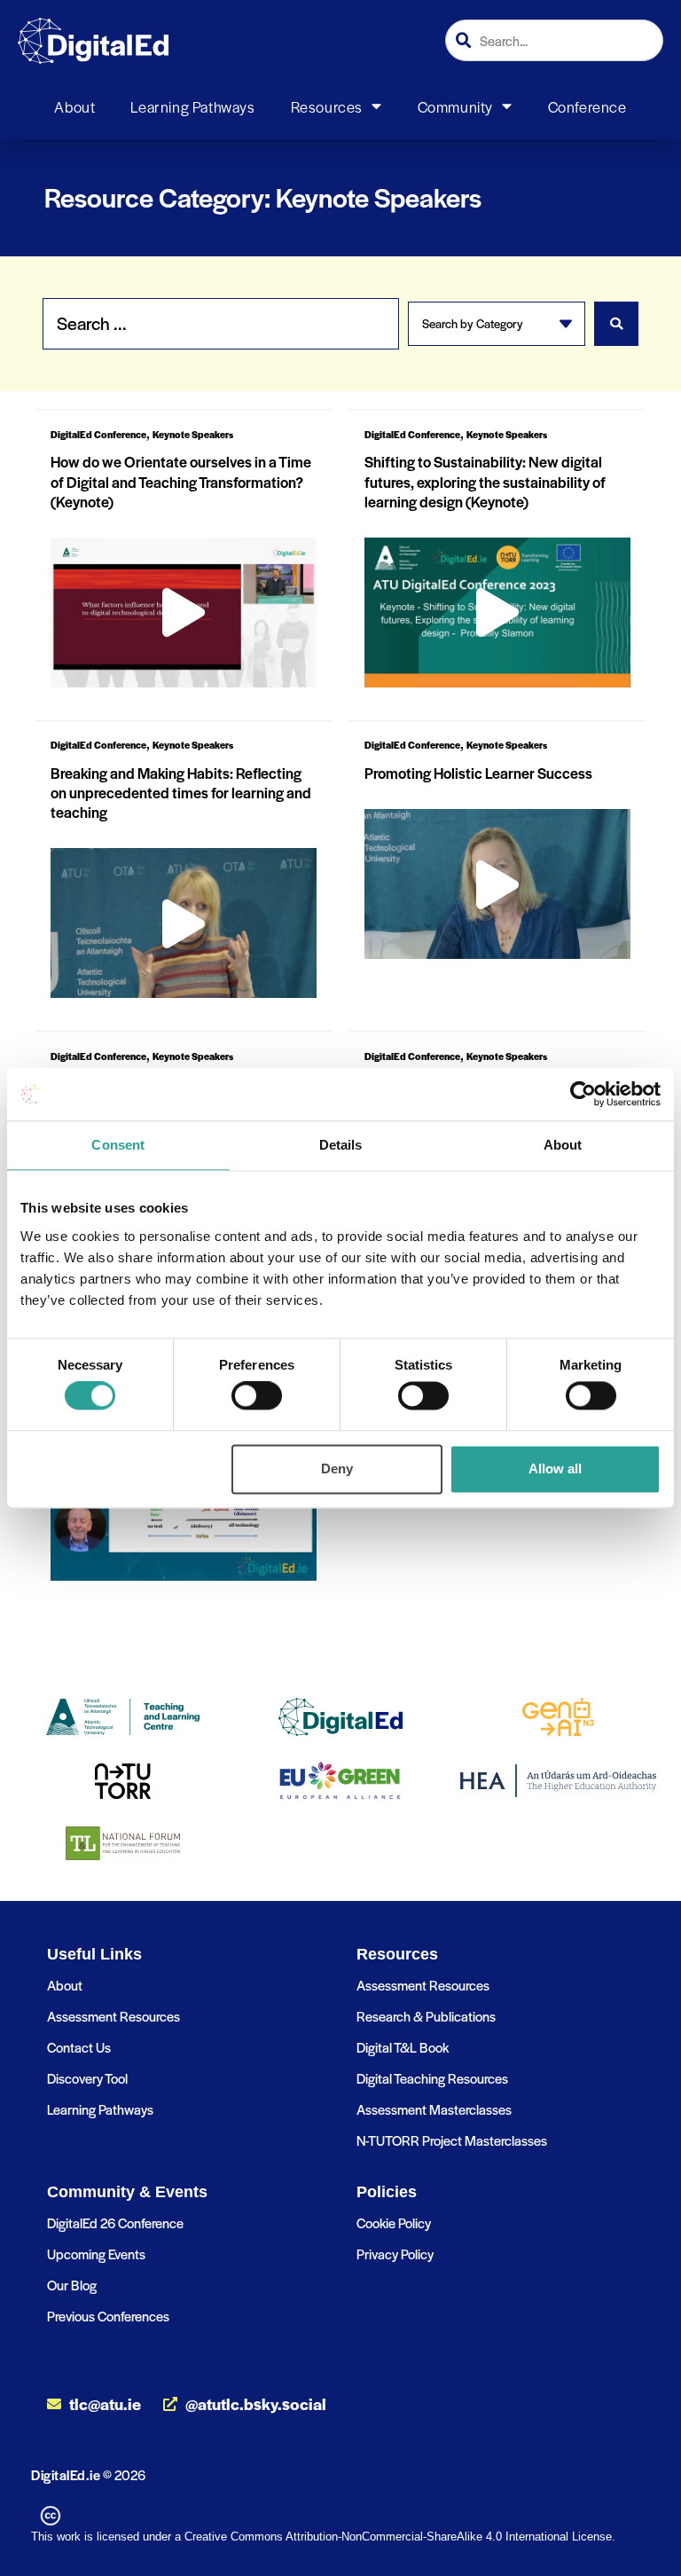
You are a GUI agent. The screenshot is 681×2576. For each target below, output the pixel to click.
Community (455, 106)
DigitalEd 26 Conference (115, 2223)
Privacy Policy (395, 2254)
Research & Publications (426, 2016)
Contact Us (79, 2047)
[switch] (257, 1396)
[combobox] (554, 40)
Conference (587, 106)
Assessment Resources (113, 2016)
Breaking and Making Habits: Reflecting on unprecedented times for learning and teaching (181, 792)
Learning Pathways (192, 106)
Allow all (555, 1469)
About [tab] (563, 1145)
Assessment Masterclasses (434, 2109)
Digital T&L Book (403, 2047)
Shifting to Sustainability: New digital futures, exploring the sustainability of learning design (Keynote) (485, 481)
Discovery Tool (87, 2078)
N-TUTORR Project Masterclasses (452, 2140)
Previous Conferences (108, 2316)
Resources (327, 106)
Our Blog (72, 2285)
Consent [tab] (118, 1145)
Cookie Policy (394, 2223)
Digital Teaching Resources (432, 2078)
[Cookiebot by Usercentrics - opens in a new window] (583, 1094)
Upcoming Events (96, 2254)
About (74, 106)
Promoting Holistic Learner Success (478, 773)
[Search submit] (616, 324)
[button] (184, 612)
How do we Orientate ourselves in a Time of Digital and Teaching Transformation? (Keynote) (181, 481)
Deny (337, 1469)
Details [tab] (341, 1145)
